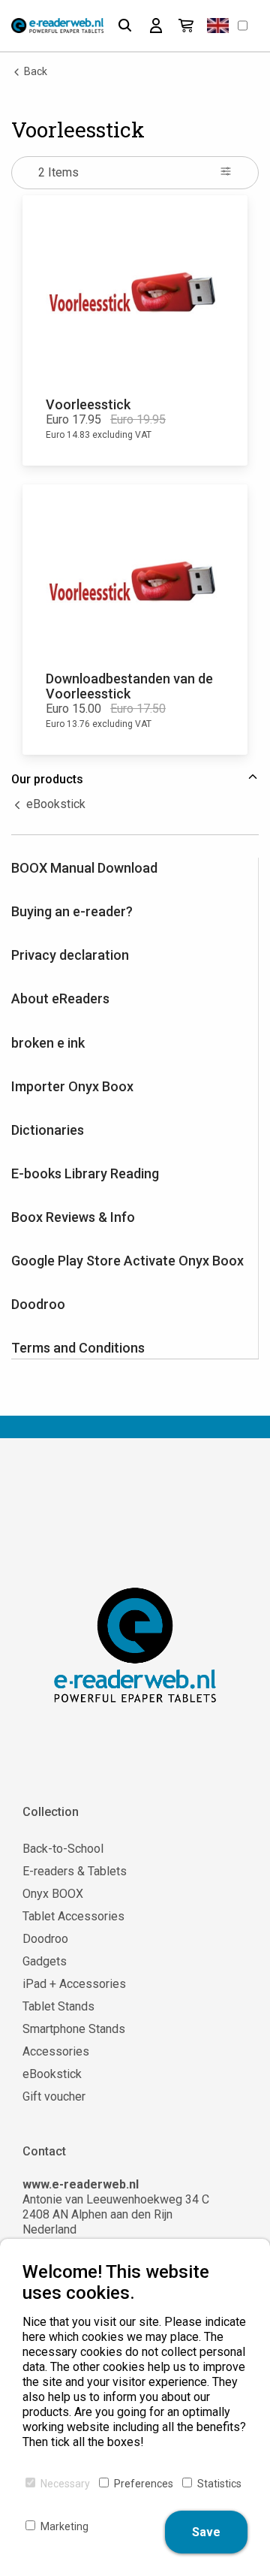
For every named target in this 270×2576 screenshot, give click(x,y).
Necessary (65, 2484)
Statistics (219, 2484)
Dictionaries (48, 1130)
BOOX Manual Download (84, 868)
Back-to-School (63, 1849)
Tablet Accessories (73, 1916)
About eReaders (60, 998)
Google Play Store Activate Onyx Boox (127, 1261)
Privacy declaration (70, 955)
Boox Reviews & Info (73, 1217)
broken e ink (48, 1043)
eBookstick (54, 804)
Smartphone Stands (74, 2029)
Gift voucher (54, 2096)
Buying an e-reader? (72, 911)
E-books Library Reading (85, 1173)
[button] (218, 26)
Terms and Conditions (78, 1348)
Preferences (144, 2484)
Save (206, 2532)
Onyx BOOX (53, 1894)
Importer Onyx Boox (72, 1086)
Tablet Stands (58, 2006)
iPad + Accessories (74, 1984)
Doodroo (38, 1304)
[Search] (125, 26)
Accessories (56, 2051)
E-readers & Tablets (75, 1871)
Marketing (64, 2526)
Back (34, 71)
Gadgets (45, 1961)
